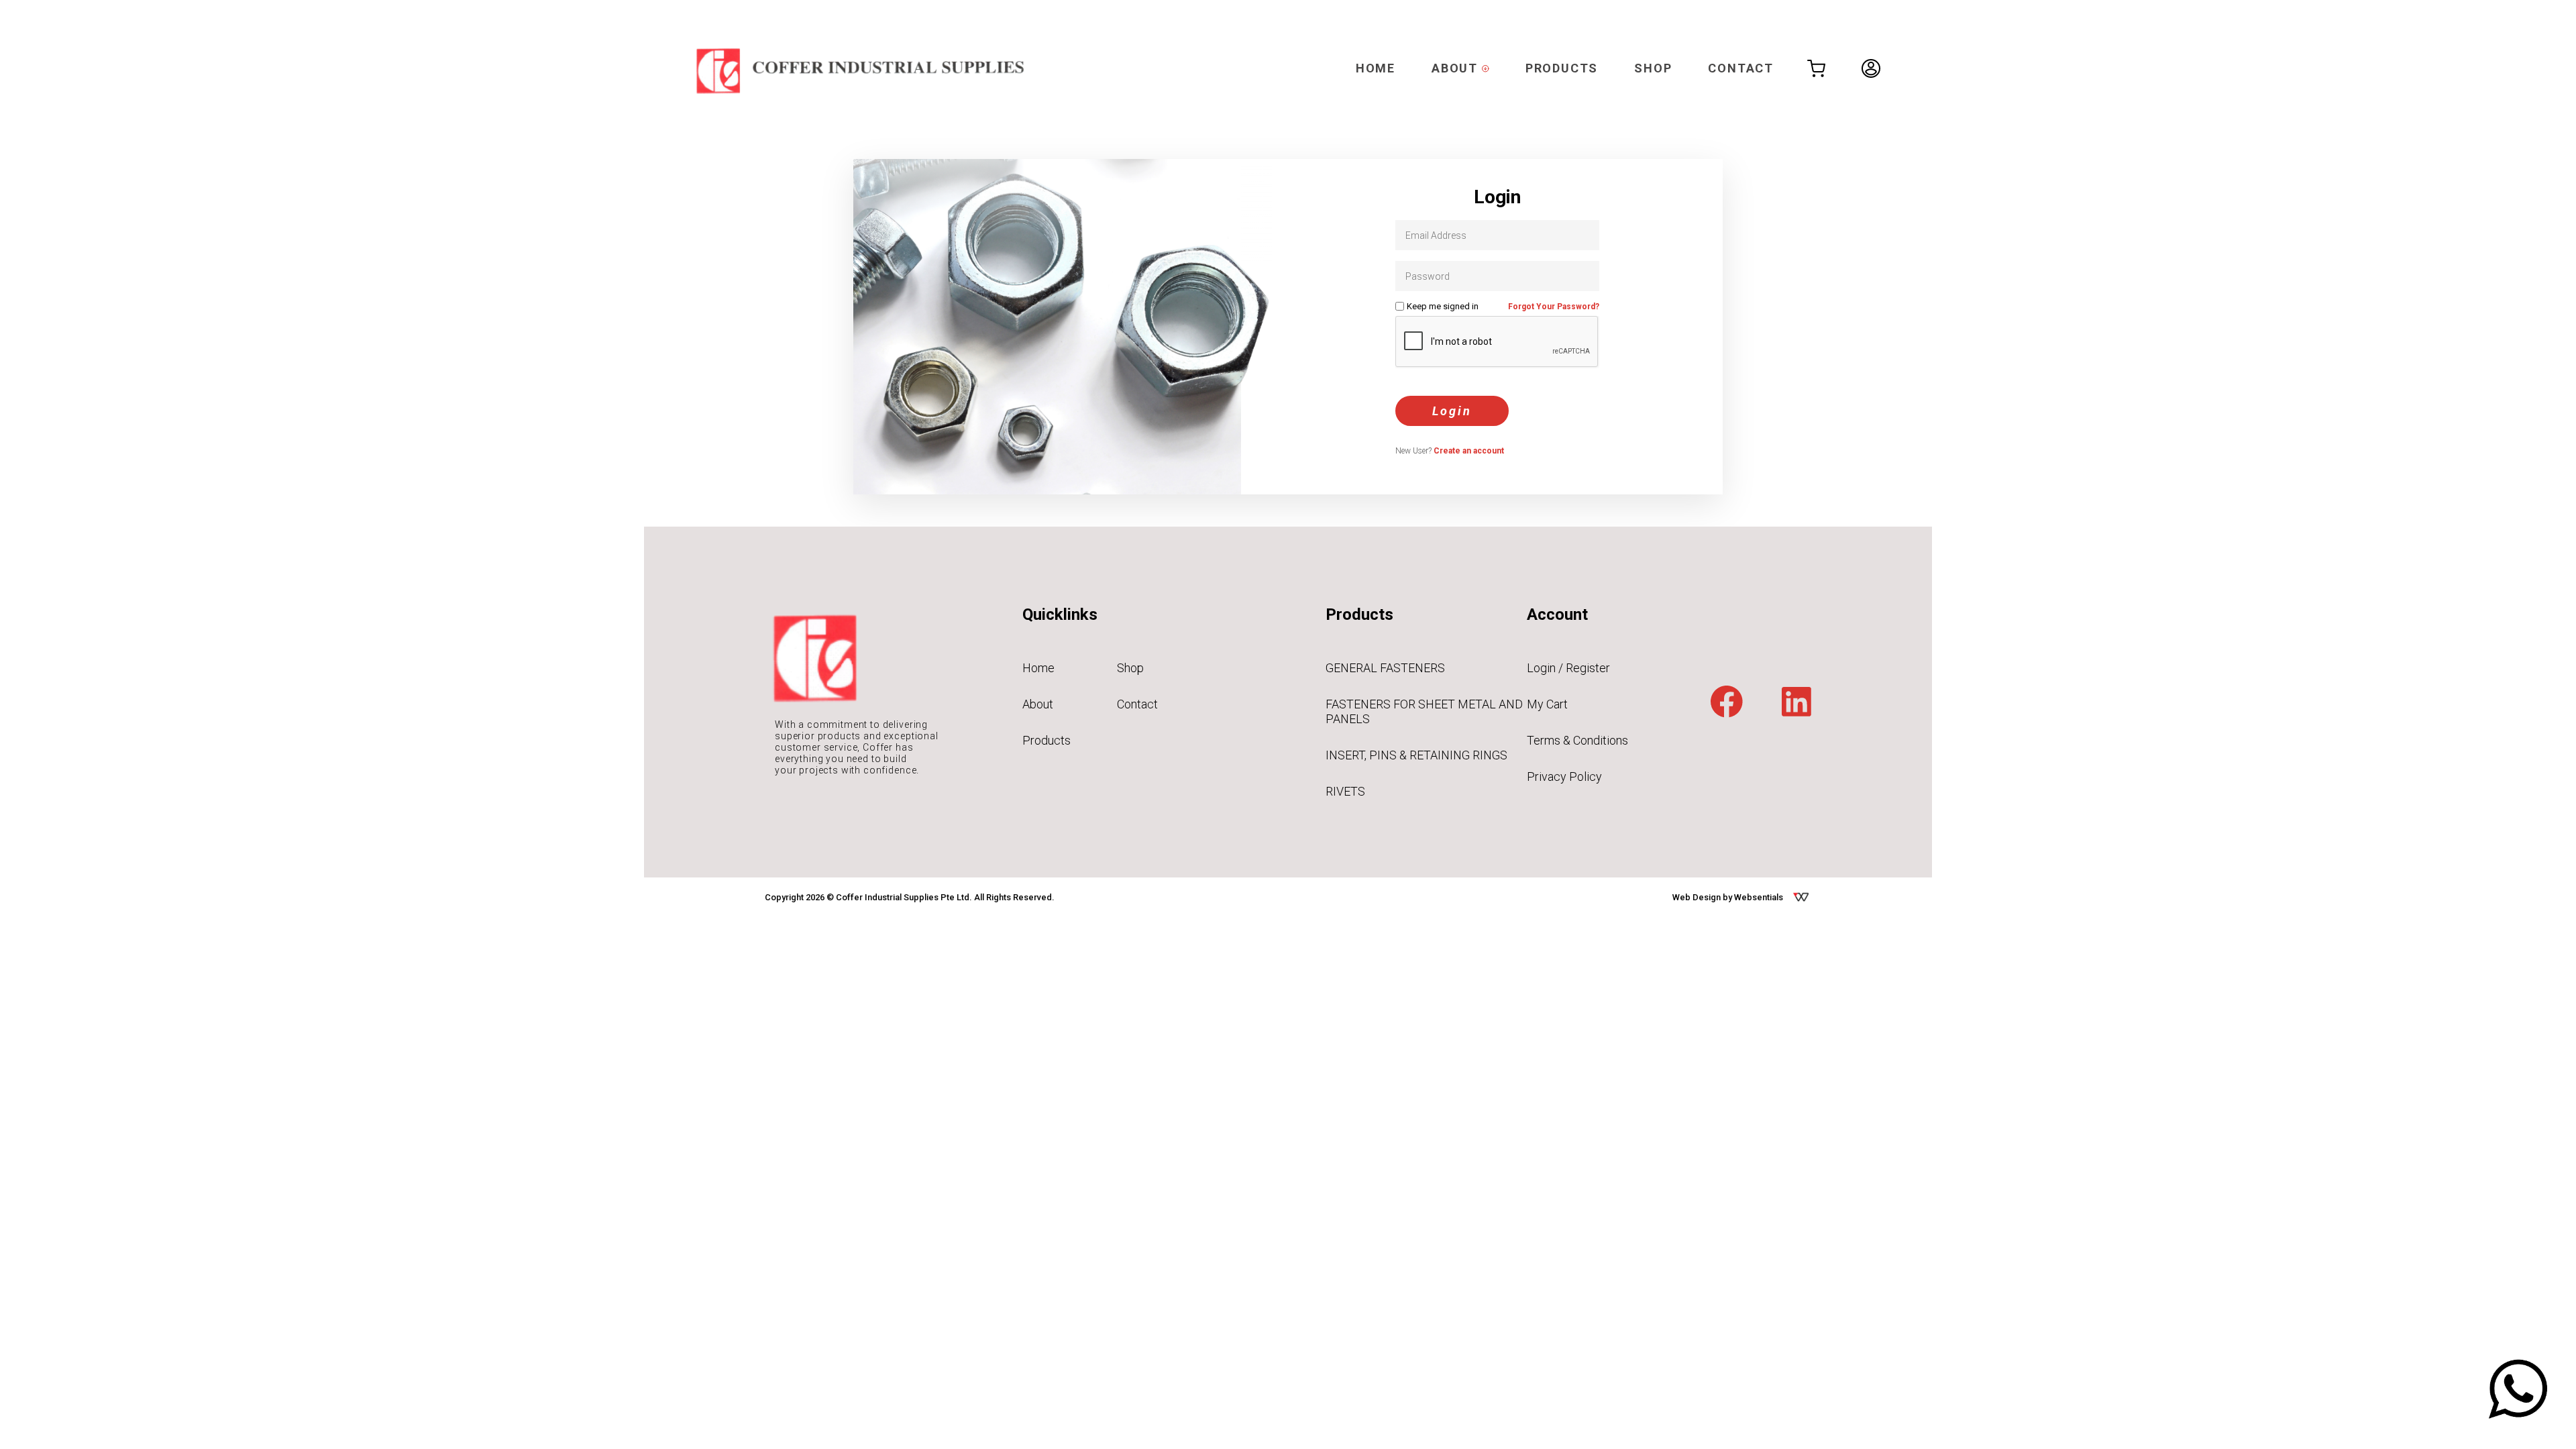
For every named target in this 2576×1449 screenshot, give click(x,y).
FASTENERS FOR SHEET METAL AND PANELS (1424, 711)
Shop (1130, 668)
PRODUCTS (1562, 68)
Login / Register (1568, 668)
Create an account (1469, 451)
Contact (1137, 704)
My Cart (1547, 704)
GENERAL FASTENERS (1385, 668)
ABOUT (1457, 68)
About (1038, 704)
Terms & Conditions (1577, 740)
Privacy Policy (1564, 776)
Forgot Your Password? (1554, 307)
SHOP (1653, 68)
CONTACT (1741, 68)
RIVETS (1345, 791)
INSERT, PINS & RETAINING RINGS (1416, 755)
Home (1038, 668)
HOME (1376, 68)
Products (1046, 740)
